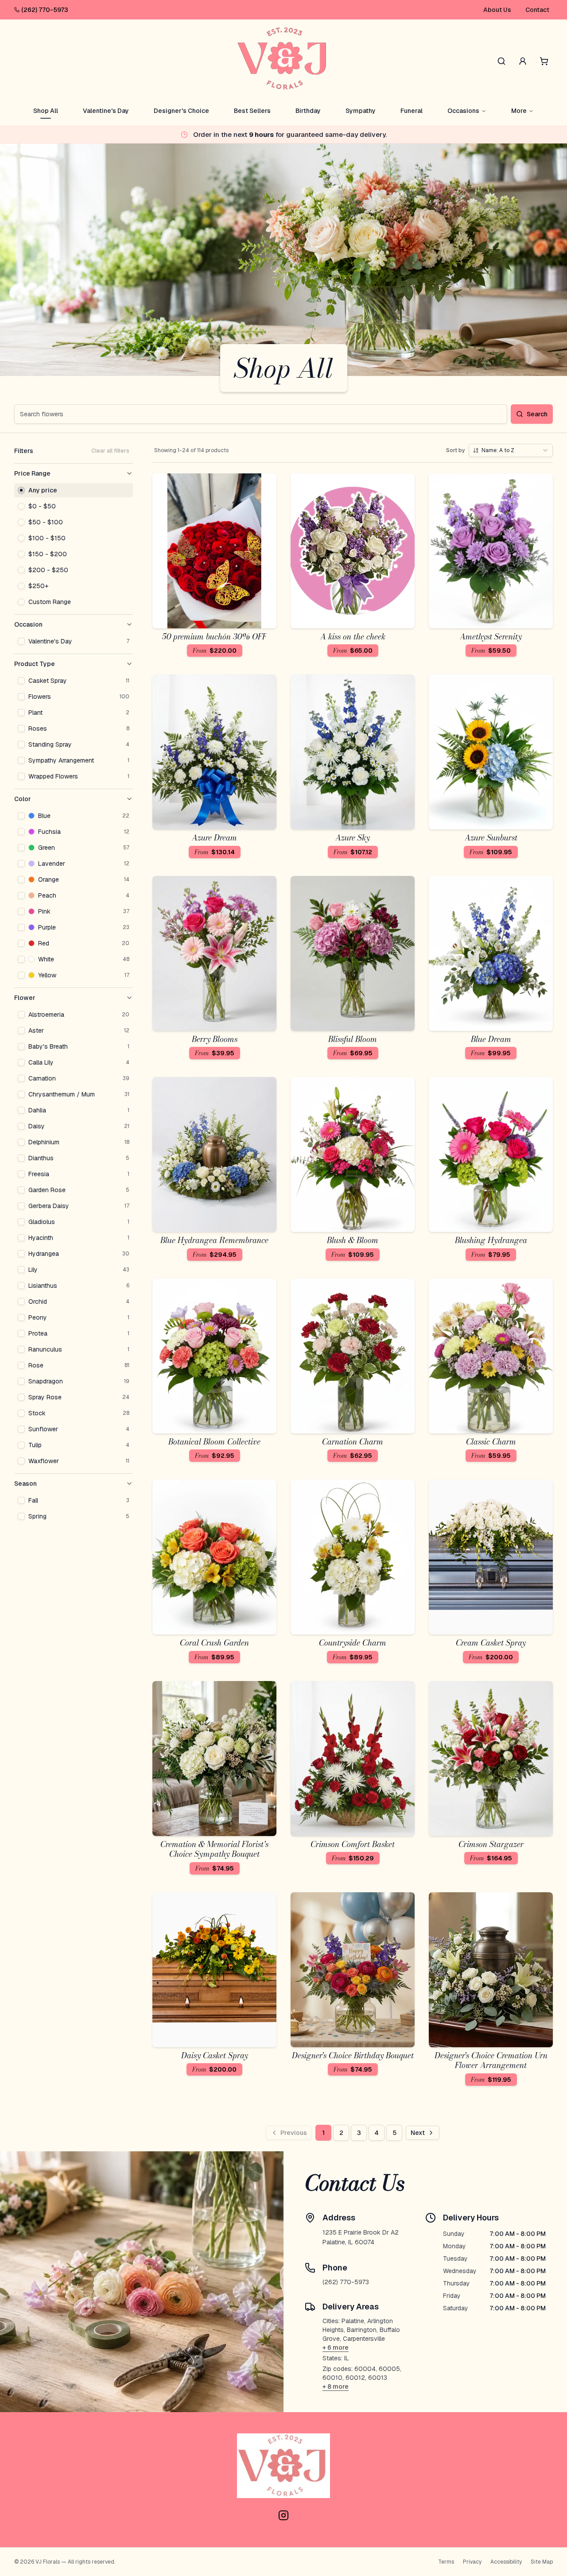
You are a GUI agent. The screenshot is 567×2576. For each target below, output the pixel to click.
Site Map (542, 2562)
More (519, 111)
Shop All (46, 111)
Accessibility (506, 2562)
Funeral (412, 111)
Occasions (463, 111)
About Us (497, 10)
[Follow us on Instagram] (283, 2515)
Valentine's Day (106, 111)
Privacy (472, 2562)
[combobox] (511, 450)
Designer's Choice (181, 111)
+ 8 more (336, 2386)
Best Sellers (252, 111)
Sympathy (361, 111)
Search (537, 414)
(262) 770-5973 (45, 10)
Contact (537, 10)
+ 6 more (336, 2347)
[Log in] (523, 61)
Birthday (308, 111)
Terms (446, 2562)
